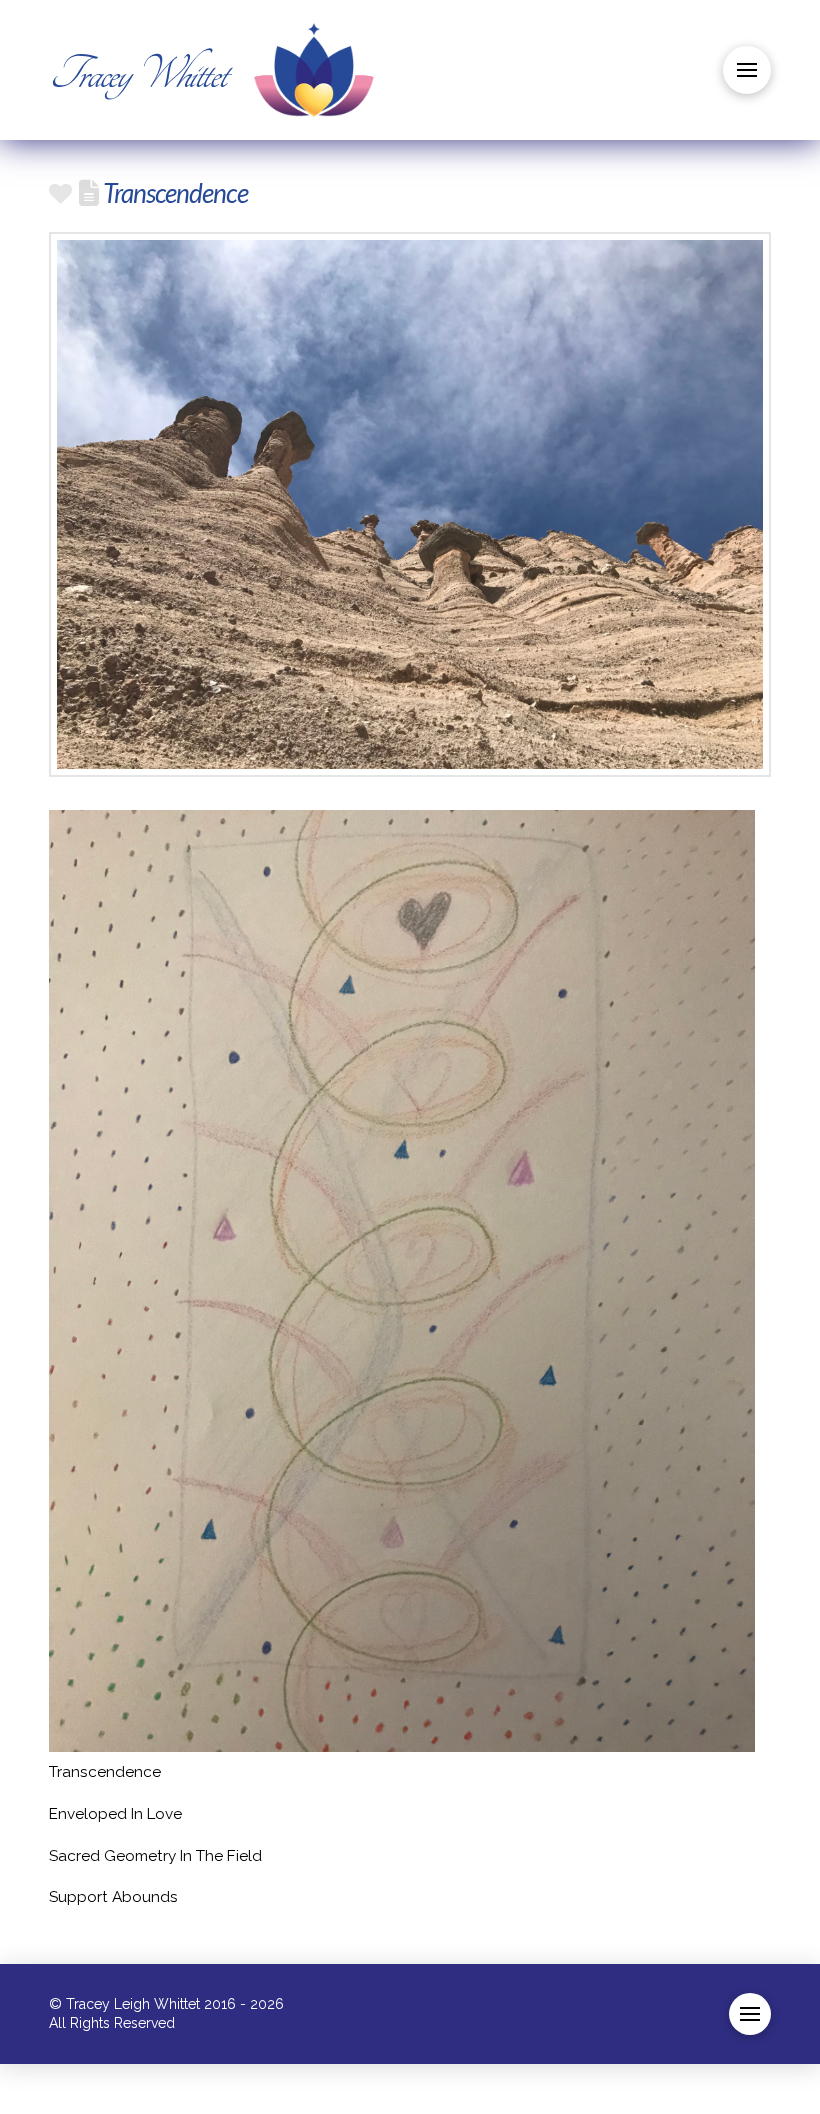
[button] (747, 70)
